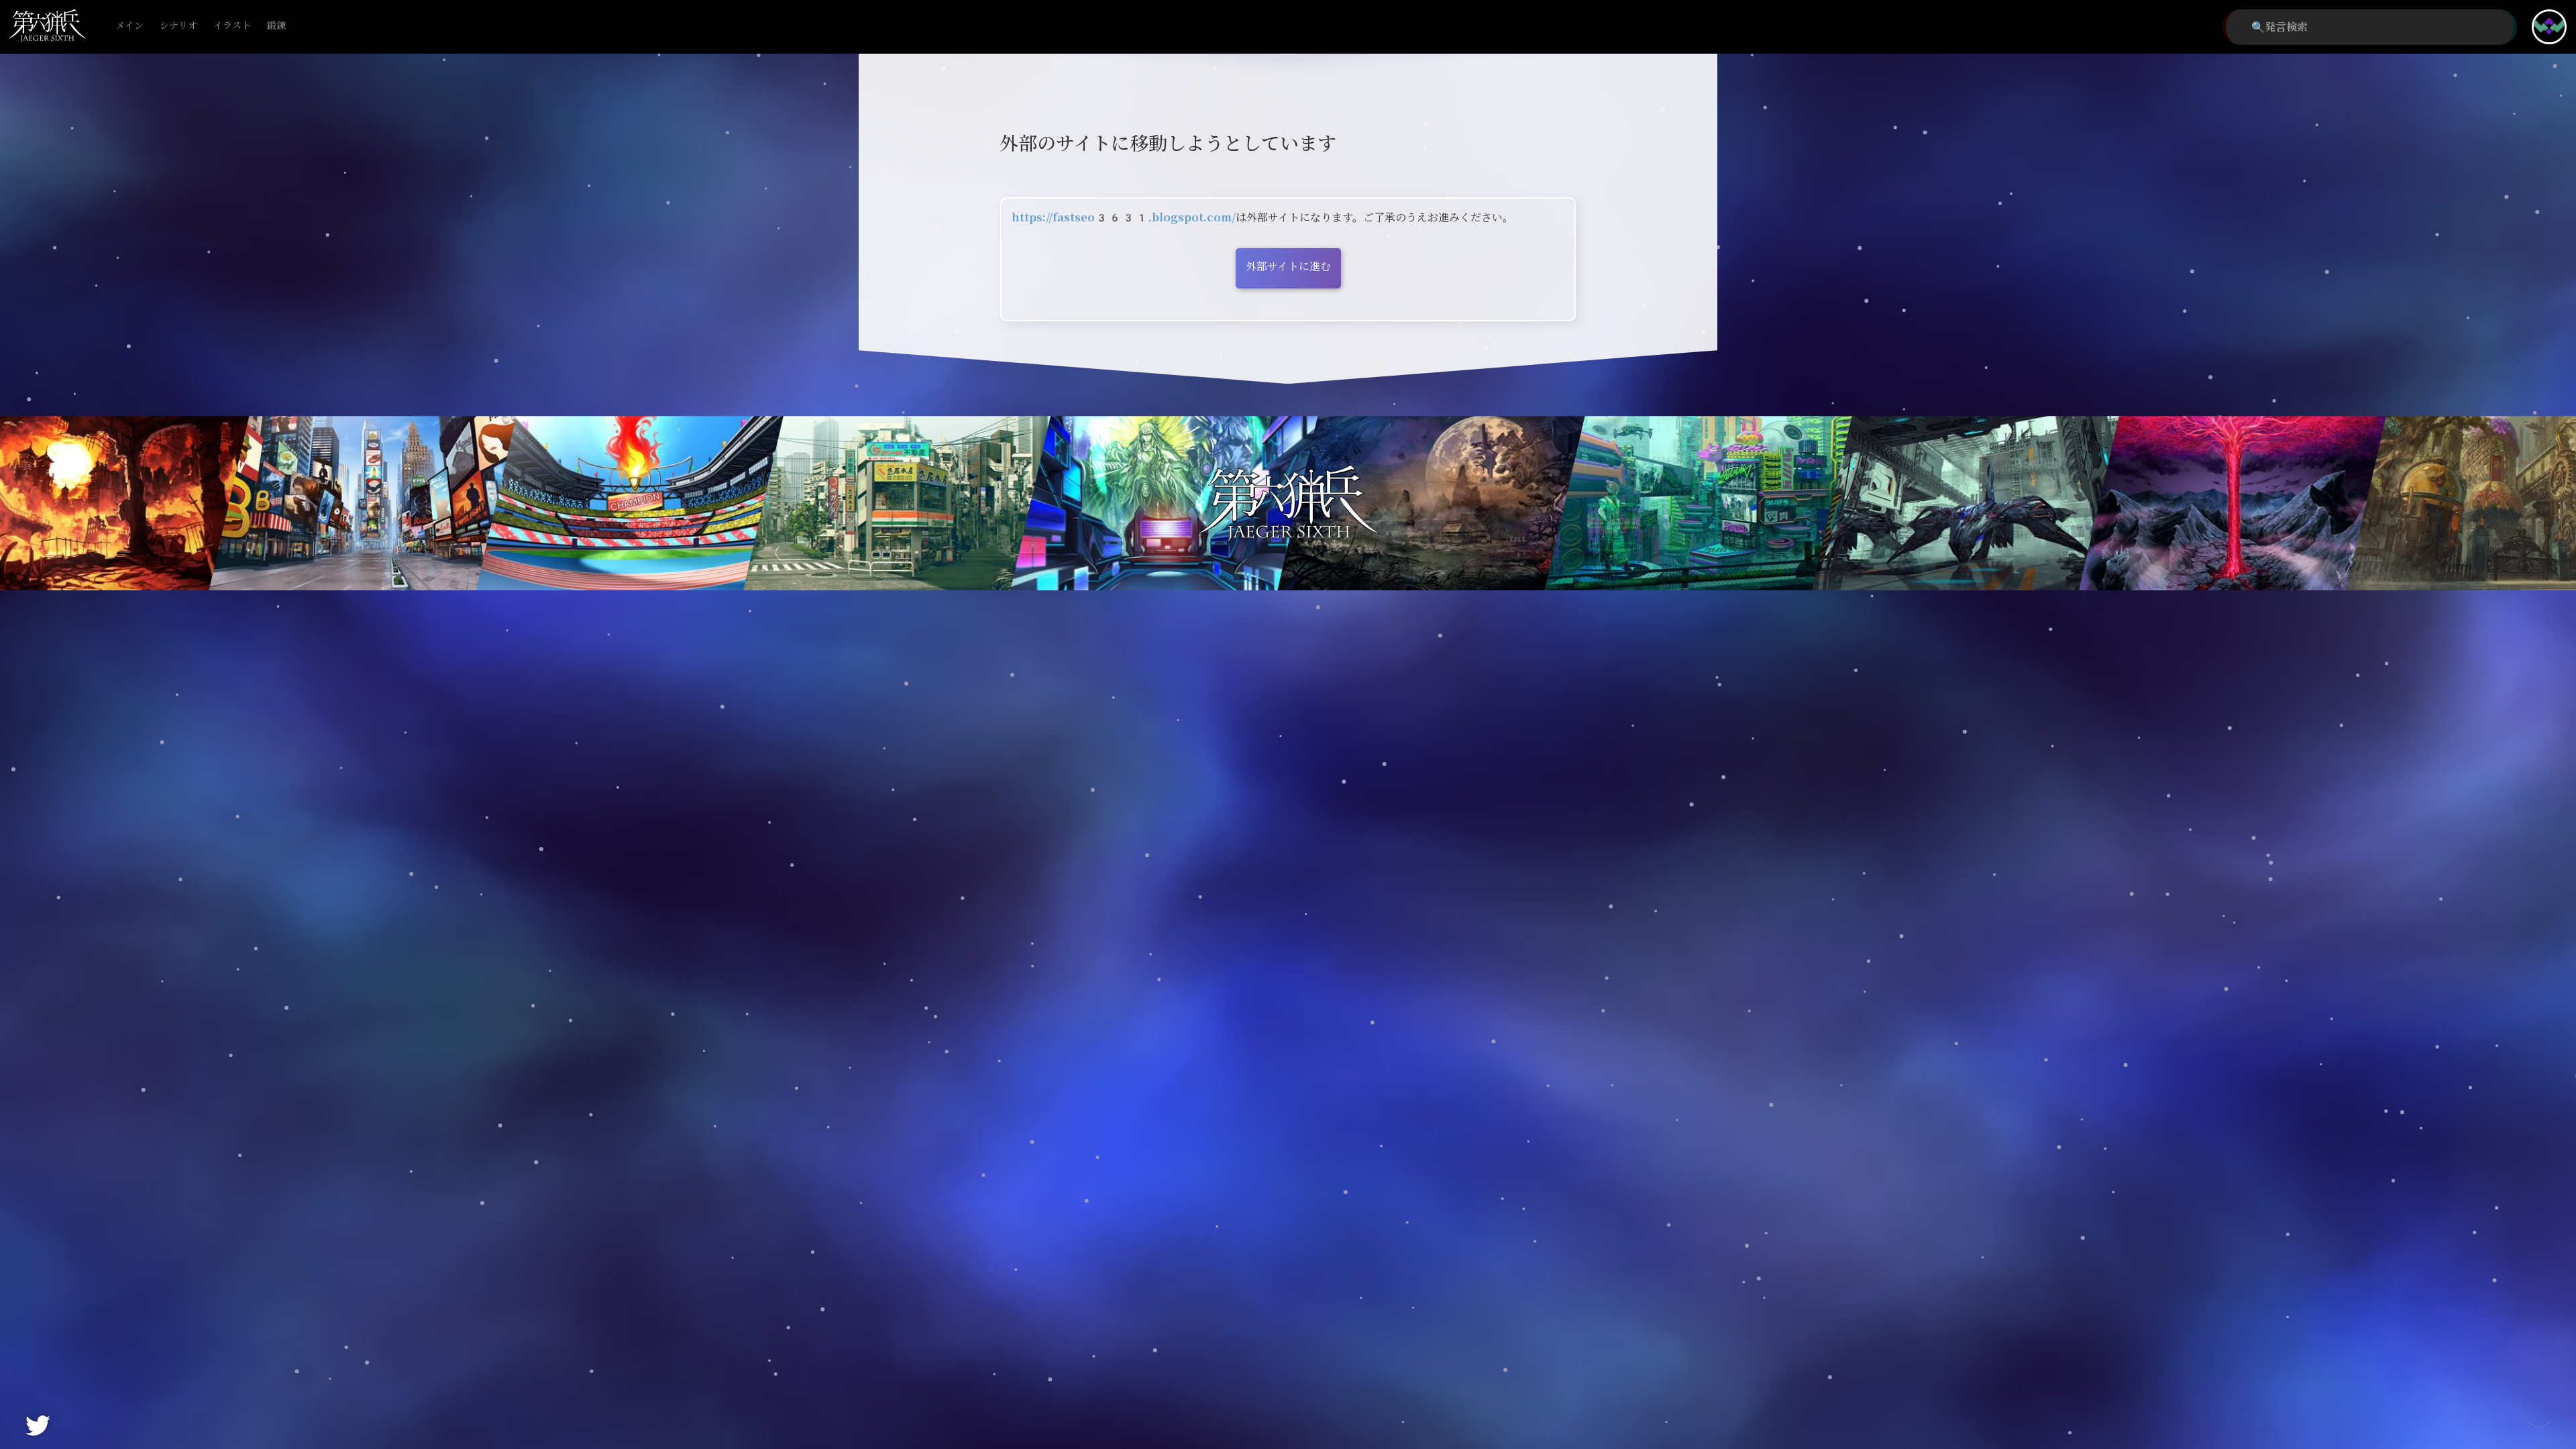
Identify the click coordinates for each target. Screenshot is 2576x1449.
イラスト (232, 26)
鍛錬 (276, 26)
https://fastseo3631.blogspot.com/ (1124, 218)
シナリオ (178, 26)
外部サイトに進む (1288, 267)
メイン (129, 26)
